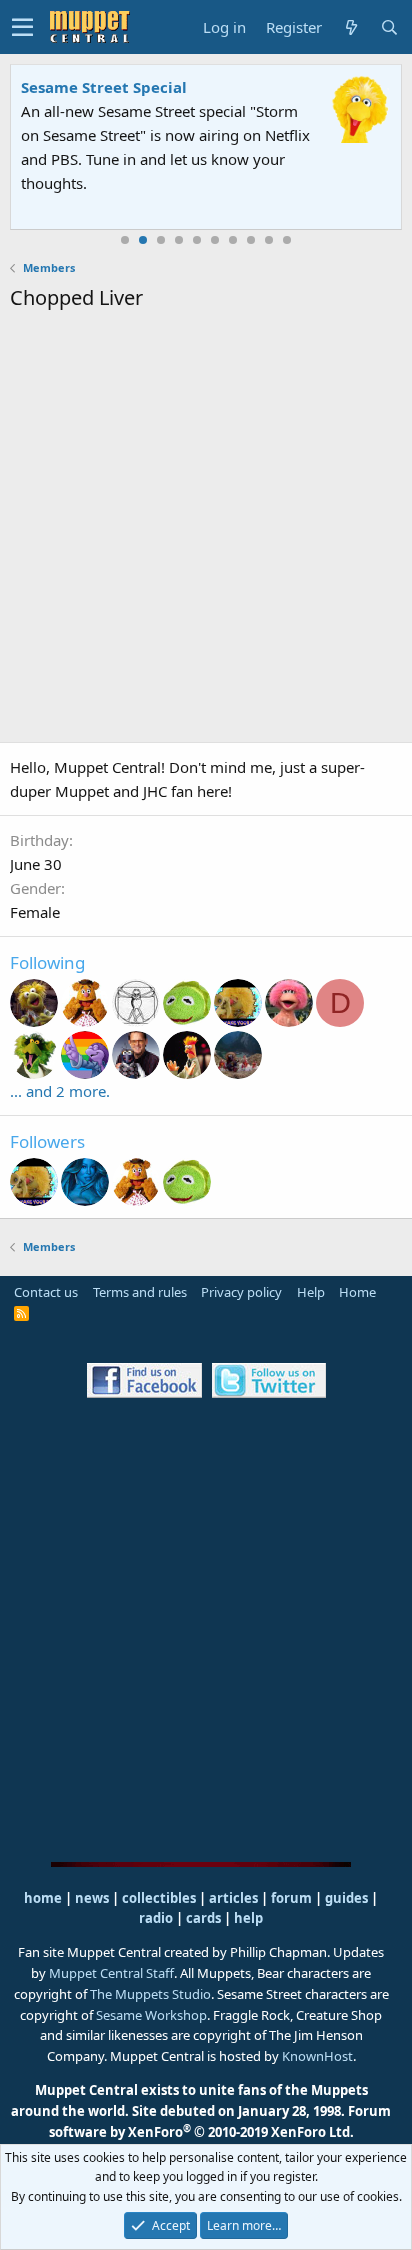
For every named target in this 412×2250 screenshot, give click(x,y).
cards (203, 1918)
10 (287, 240)
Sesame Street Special (104, 87)
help (248, 1918)
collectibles (159, 1898)
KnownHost (317, 2056)
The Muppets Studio (150, 1994)
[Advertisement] (206, 530)
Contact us (46, 1292)
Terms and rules (140, 1292)
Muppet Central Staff (111, 1973)
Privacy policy (241, 1292)
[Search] (389, 27)
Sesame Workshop (151, 2015)
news (92, 1898)
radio (156, 1918)
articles (235, 1898)
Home (357, 1292)
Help (311, 1292)
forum (291, 1898)
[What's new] (351, 27)
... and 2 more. (60, 1091)
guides (346, 1898)
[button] (22, 27)
